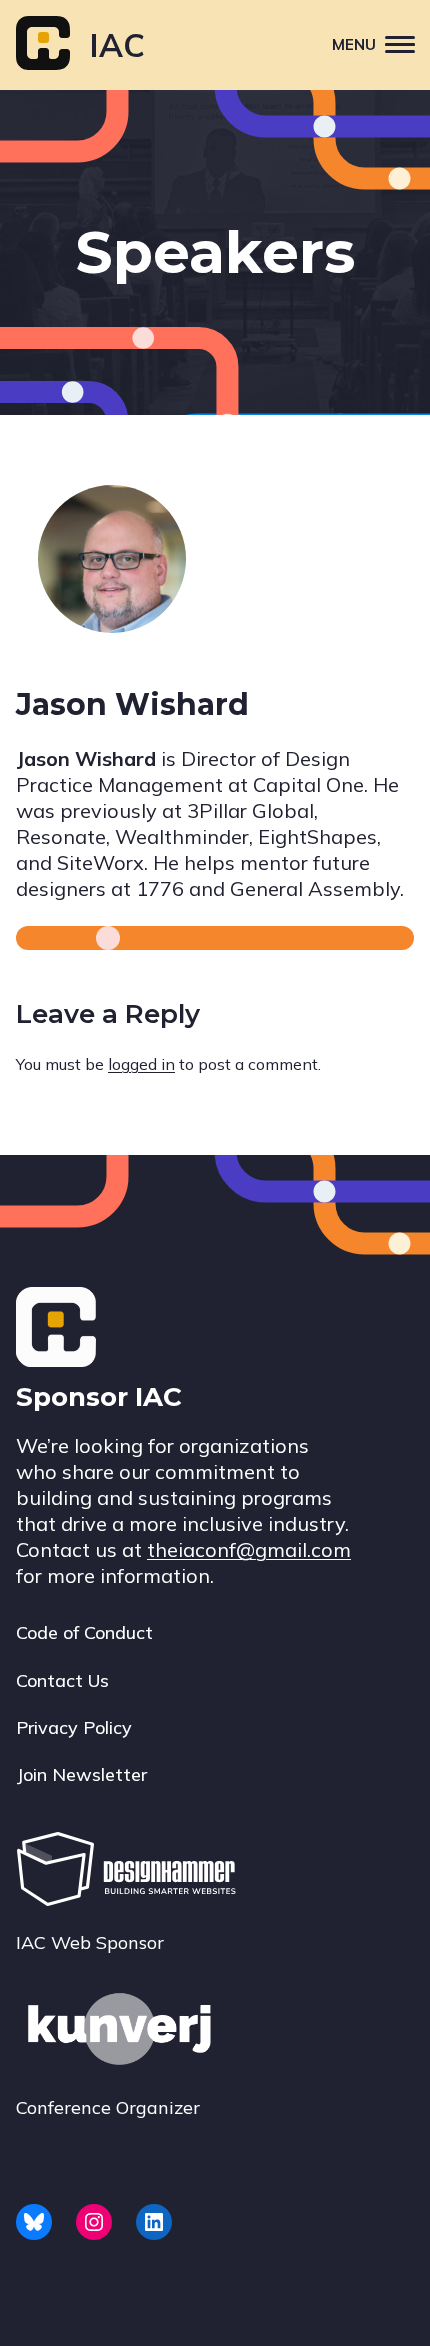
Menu (354, 44)
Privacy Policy (74, 1727)
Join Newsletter (81, 1774)
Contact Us (62, 1680)
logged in (141, 1064)
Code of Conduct (84, 1632)
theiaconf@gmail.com (249, 1549)
